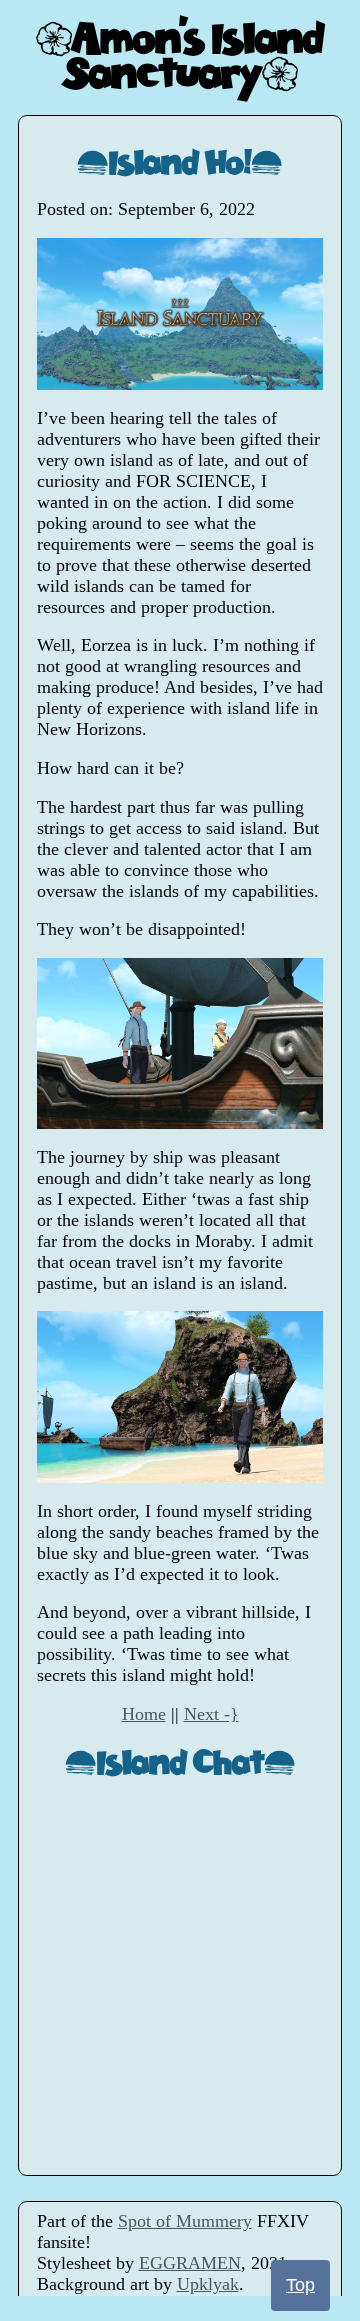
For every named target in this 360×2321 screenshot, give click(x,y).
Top (300, 2285)
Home (144, 1714)
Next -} (211, 1714)
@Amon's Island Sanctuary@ (180, 54)
